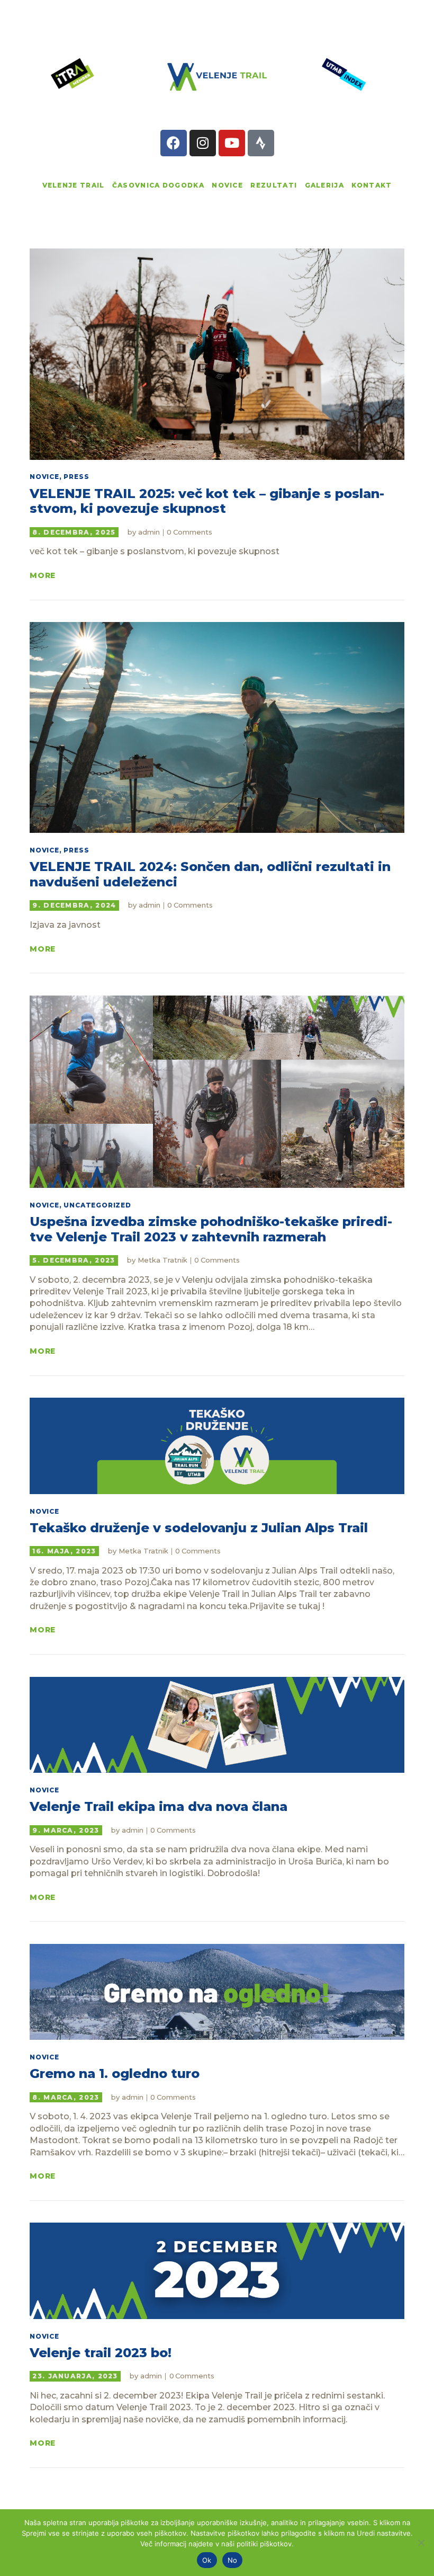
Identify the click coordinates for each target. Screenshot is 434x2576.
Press (76, 477)
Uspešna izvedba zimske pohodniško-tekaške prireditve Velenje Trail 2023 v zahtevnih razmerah (211, 1229)
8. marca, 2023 (66, 2097)
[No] (421, 2543)
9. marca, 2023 (66, 1830)
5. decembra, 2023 (74, 1260)
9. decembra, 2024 (74, 905)
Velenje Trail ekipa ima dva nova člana (159, 1807)
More (43, 576)
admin (150, 532)
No (233, 2560)
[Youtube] (232, 143)
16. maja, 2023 (64, 1551)
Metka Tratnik (164, 1260)
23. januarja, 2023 (75, 2376)
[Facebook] (174, 143)
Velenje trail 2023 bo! (101, 2353)
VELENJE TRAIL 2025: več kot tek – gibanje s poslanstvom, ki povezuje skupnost (207, 501)
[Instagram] (203, 143)
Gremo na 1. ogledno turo (115, 2074)
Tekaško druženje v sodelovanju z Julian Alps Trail (199, 1528)
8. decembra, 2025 (74, 532)
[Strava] (261, 143)
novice (44, 477)
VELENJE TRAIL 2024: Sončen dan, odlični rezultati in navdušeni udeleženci (210, 874)
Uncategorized (97, 1205)
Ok (207, 2560)
